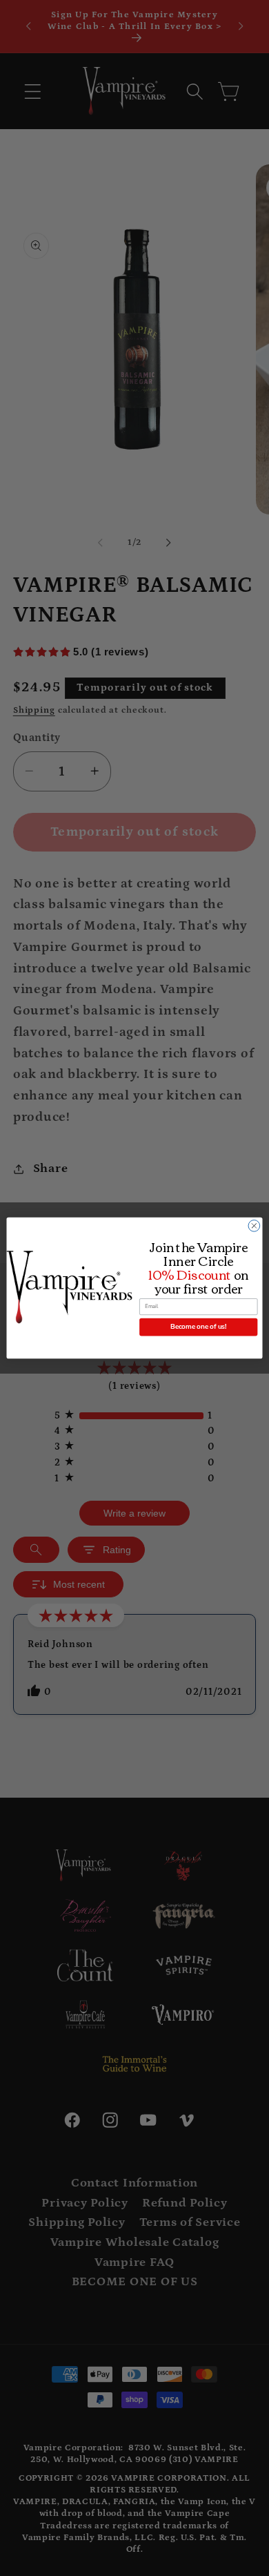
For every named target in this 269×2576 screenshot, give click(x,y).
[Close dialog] (254, 1226)
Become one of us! (198, 1327)
